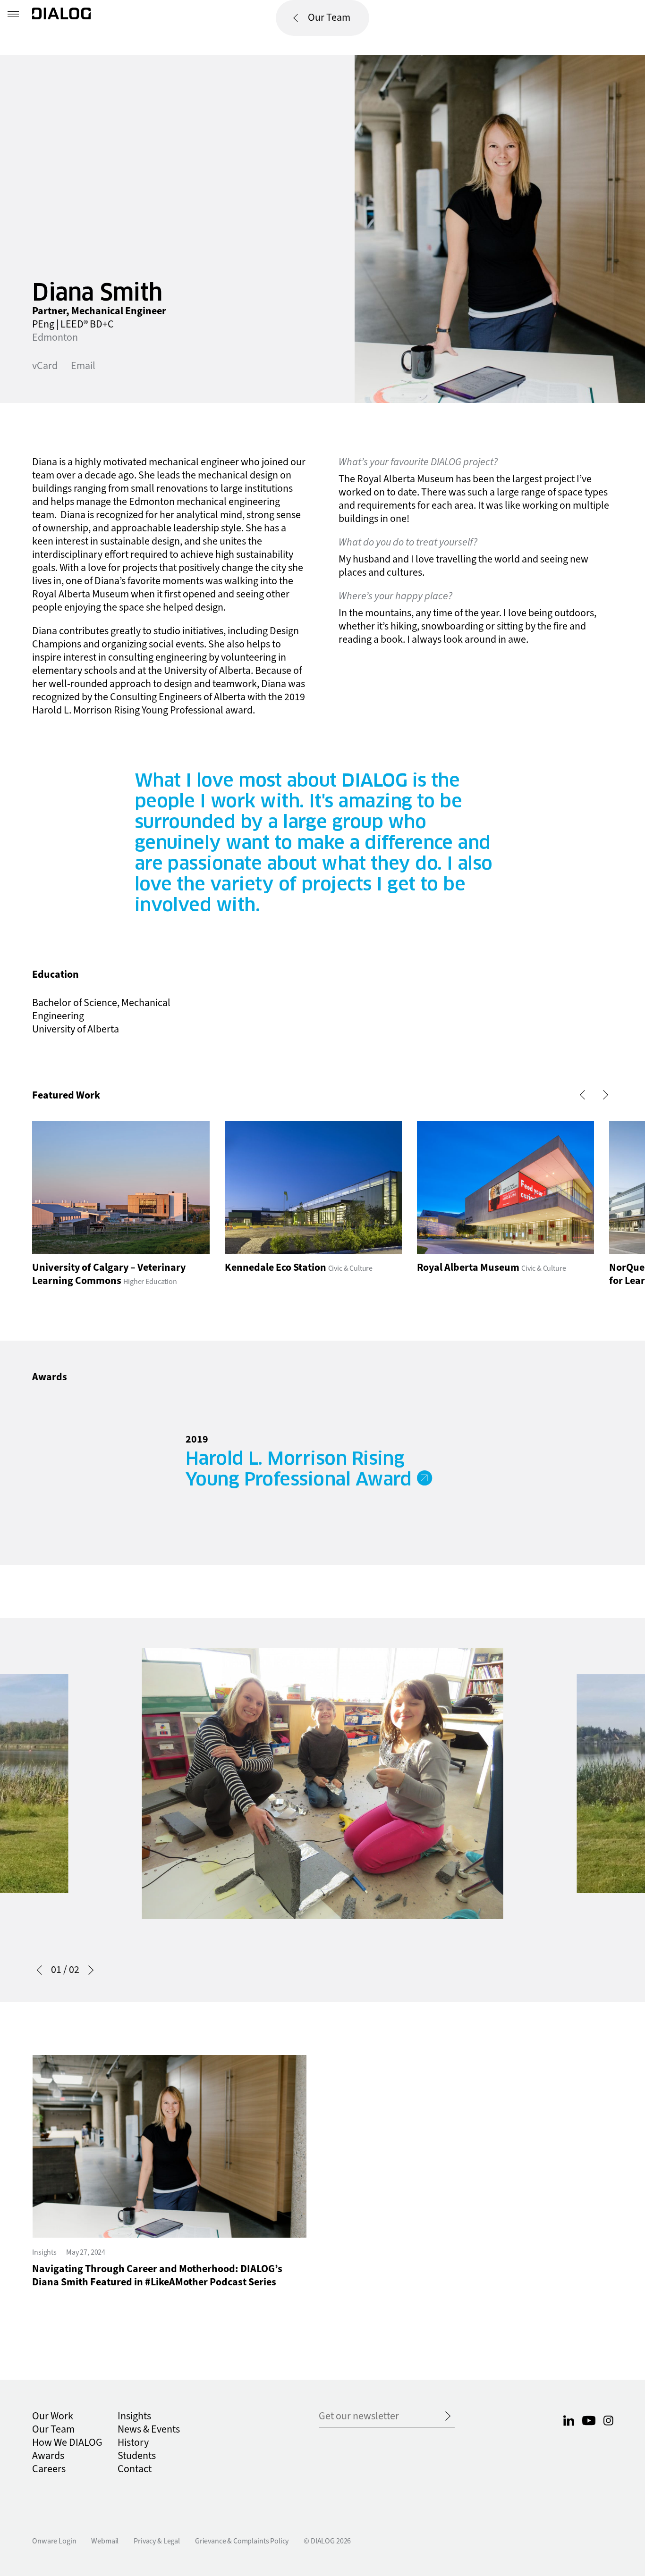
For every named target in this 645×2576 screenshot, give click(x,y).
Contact (135, 2469)
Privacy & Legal (157, 2541)
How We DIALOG (67, 2443)
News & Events (149, 2429)
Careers (49, 2469)
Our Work (53, 2416)
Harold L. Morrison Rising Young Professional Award (299, 1469)
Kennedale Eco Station (276, 1268)
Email (83, 366)
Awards (48, 2456)
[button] (585, 1095)
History (133, 2443)
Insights (44, 2252)
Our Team (329, 18)
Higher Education (150, 1282)
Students (137, 2456)
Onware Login (54, 2541)
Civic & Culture (351, 1268)
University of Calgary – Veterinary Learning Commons (109, 1274)
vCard (45, 366)
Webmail (105, 2541)
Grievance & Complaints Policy (242, 2541)
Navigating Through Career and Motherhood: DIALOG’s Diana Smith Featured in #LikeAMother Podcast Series (157, 2276)
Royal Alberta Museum (468, 1268)
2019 (197, 1439)
